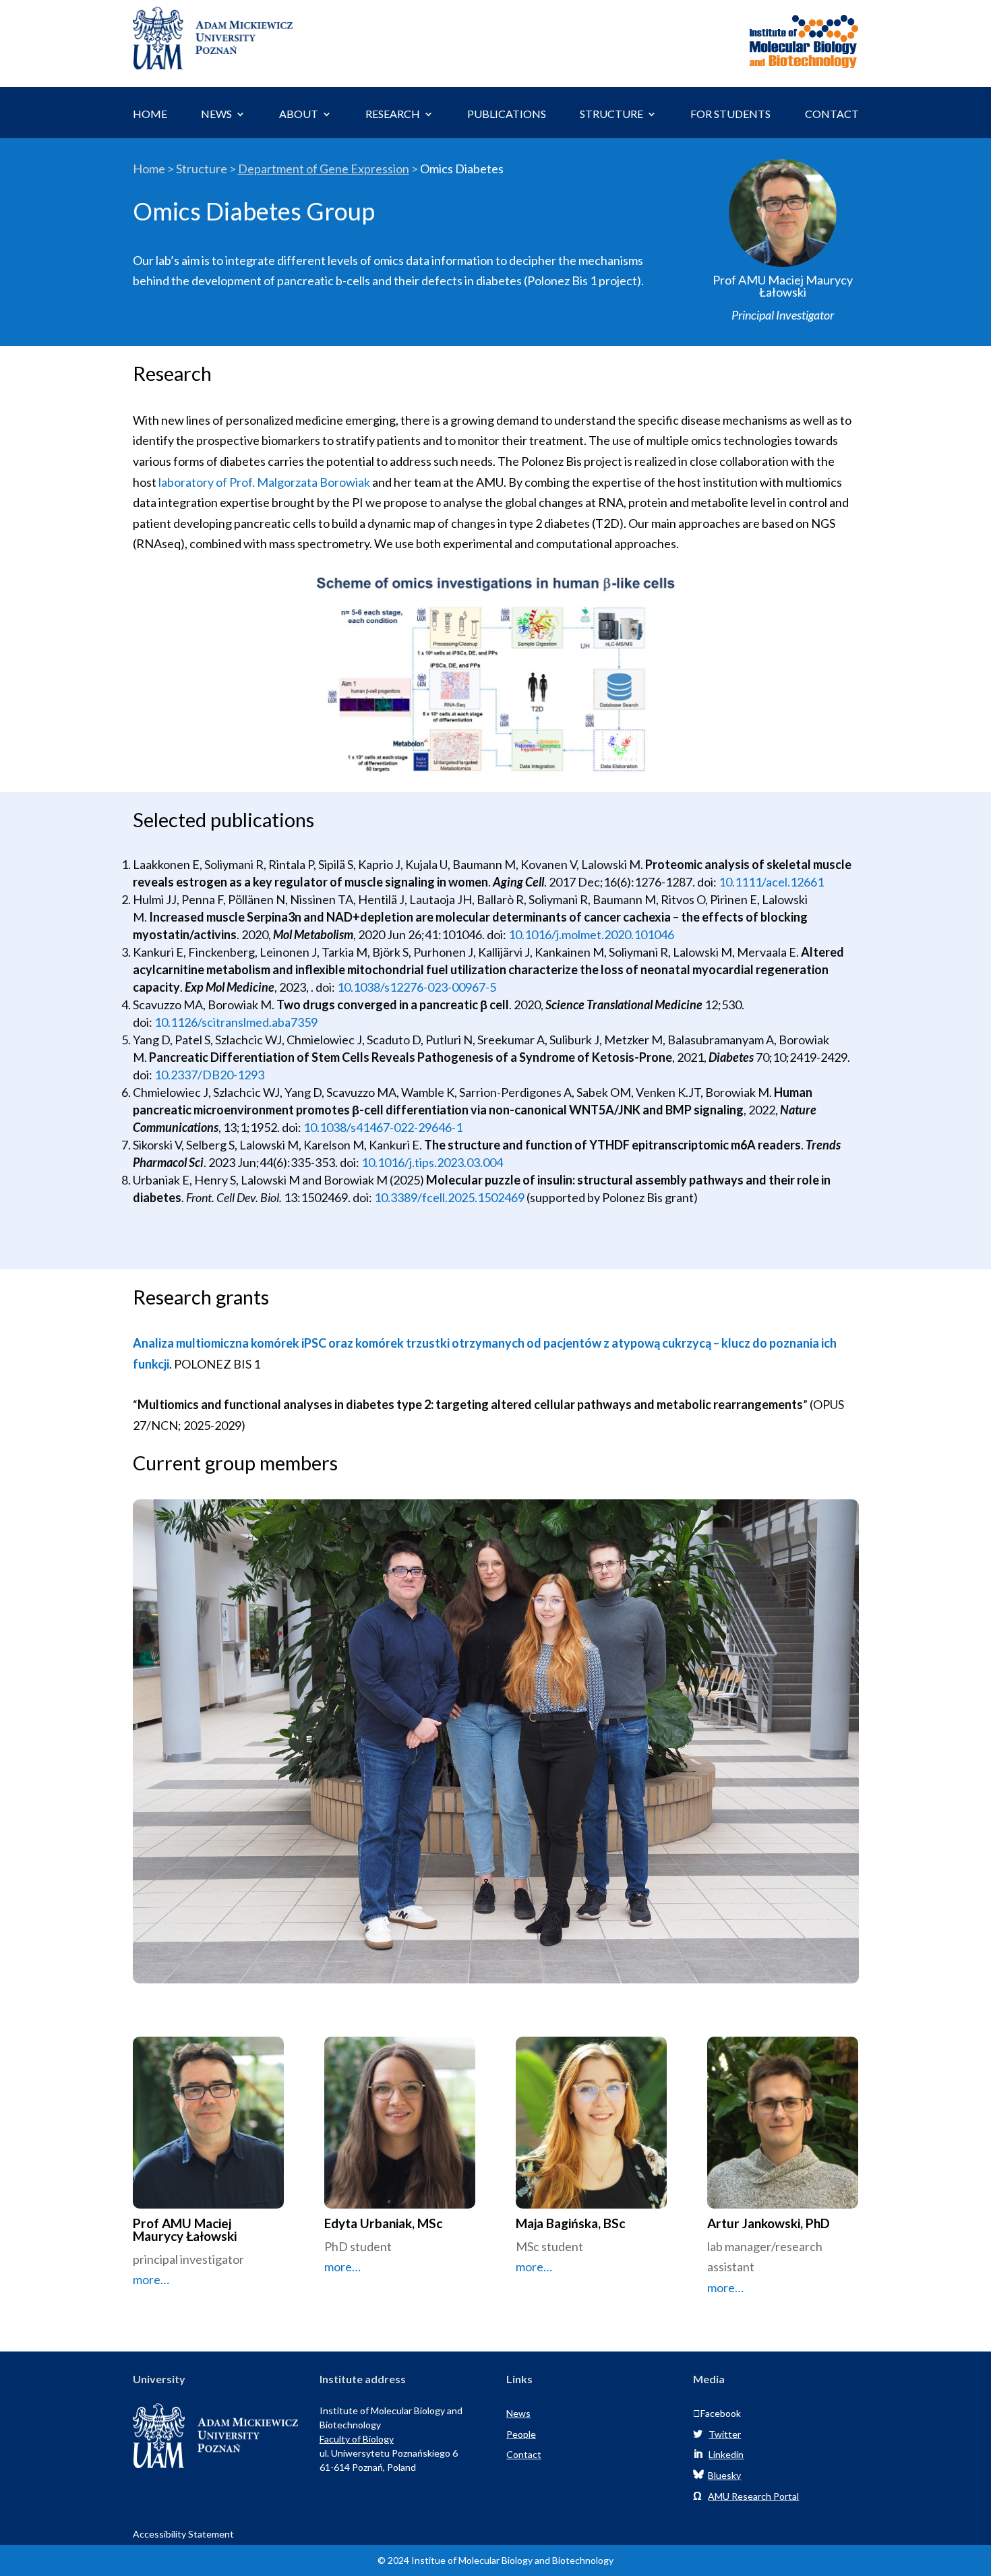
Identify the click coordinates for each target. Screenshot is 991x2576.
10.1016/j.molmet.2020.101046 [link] (591, 934)
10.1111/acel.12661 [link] (771, 882)
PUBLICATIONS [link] (507, 115)
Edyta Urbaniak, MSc (383, 2224)
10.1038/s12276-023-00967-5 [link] (417, 987)
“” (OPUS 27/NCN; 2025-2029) (488, 1415)
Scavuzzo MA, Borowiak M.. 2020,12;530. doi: (439, 1013)
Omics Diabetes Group (254, 212)
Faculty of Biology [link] (357, 2439)
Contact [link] (524, 2454)
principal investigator (188, 2270)
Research (172, 374)
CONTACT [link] (832, 115)
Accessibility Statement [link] (183, 2534)
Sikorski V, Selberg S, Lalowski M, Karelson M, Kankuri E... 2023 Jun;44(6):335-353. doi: (487, 1154)
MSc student (549, 2257)
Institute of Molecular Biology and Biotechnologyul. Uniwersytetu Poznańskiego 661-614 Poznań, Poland (391, 2439)
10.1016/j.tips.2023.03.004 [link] (432, 1162)
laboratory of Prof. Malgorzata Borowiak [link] (264, 482)
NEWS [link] (216, 115)
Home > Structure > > (318, 169)
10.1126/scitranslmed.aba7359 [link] (236, 1022)
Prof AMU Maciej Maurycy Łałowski (185, 2230)
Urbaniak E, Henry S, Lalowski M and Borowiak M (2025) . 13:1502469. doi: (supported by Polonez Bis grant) (482, 1189)
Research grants (201, 1298)
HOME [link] (150, 115)
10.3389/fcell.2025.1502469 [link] (449, 1197)
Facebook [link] (717, 2413)
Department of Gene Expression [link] (324, 169)
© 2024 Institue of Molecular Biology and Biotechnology (495, 2560)
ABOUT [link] (299, 115)
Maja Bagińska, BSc (570, 2224)
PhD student (358, 2257)
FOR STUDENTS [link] (730, 115)
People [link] (521, 2434)
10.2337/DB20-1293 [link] (209, 1075)
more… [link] (151, 2279)
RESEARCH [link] (393, 115)
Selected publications (223, 820)
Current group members (235, 1464)
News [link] (518, 2413)
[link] (213, 65)
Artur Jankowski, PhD (769, 2224)
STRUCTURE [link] (611, 115)
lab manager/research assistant (765, 2267)
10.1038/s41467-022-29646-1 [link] (383, 1127)
